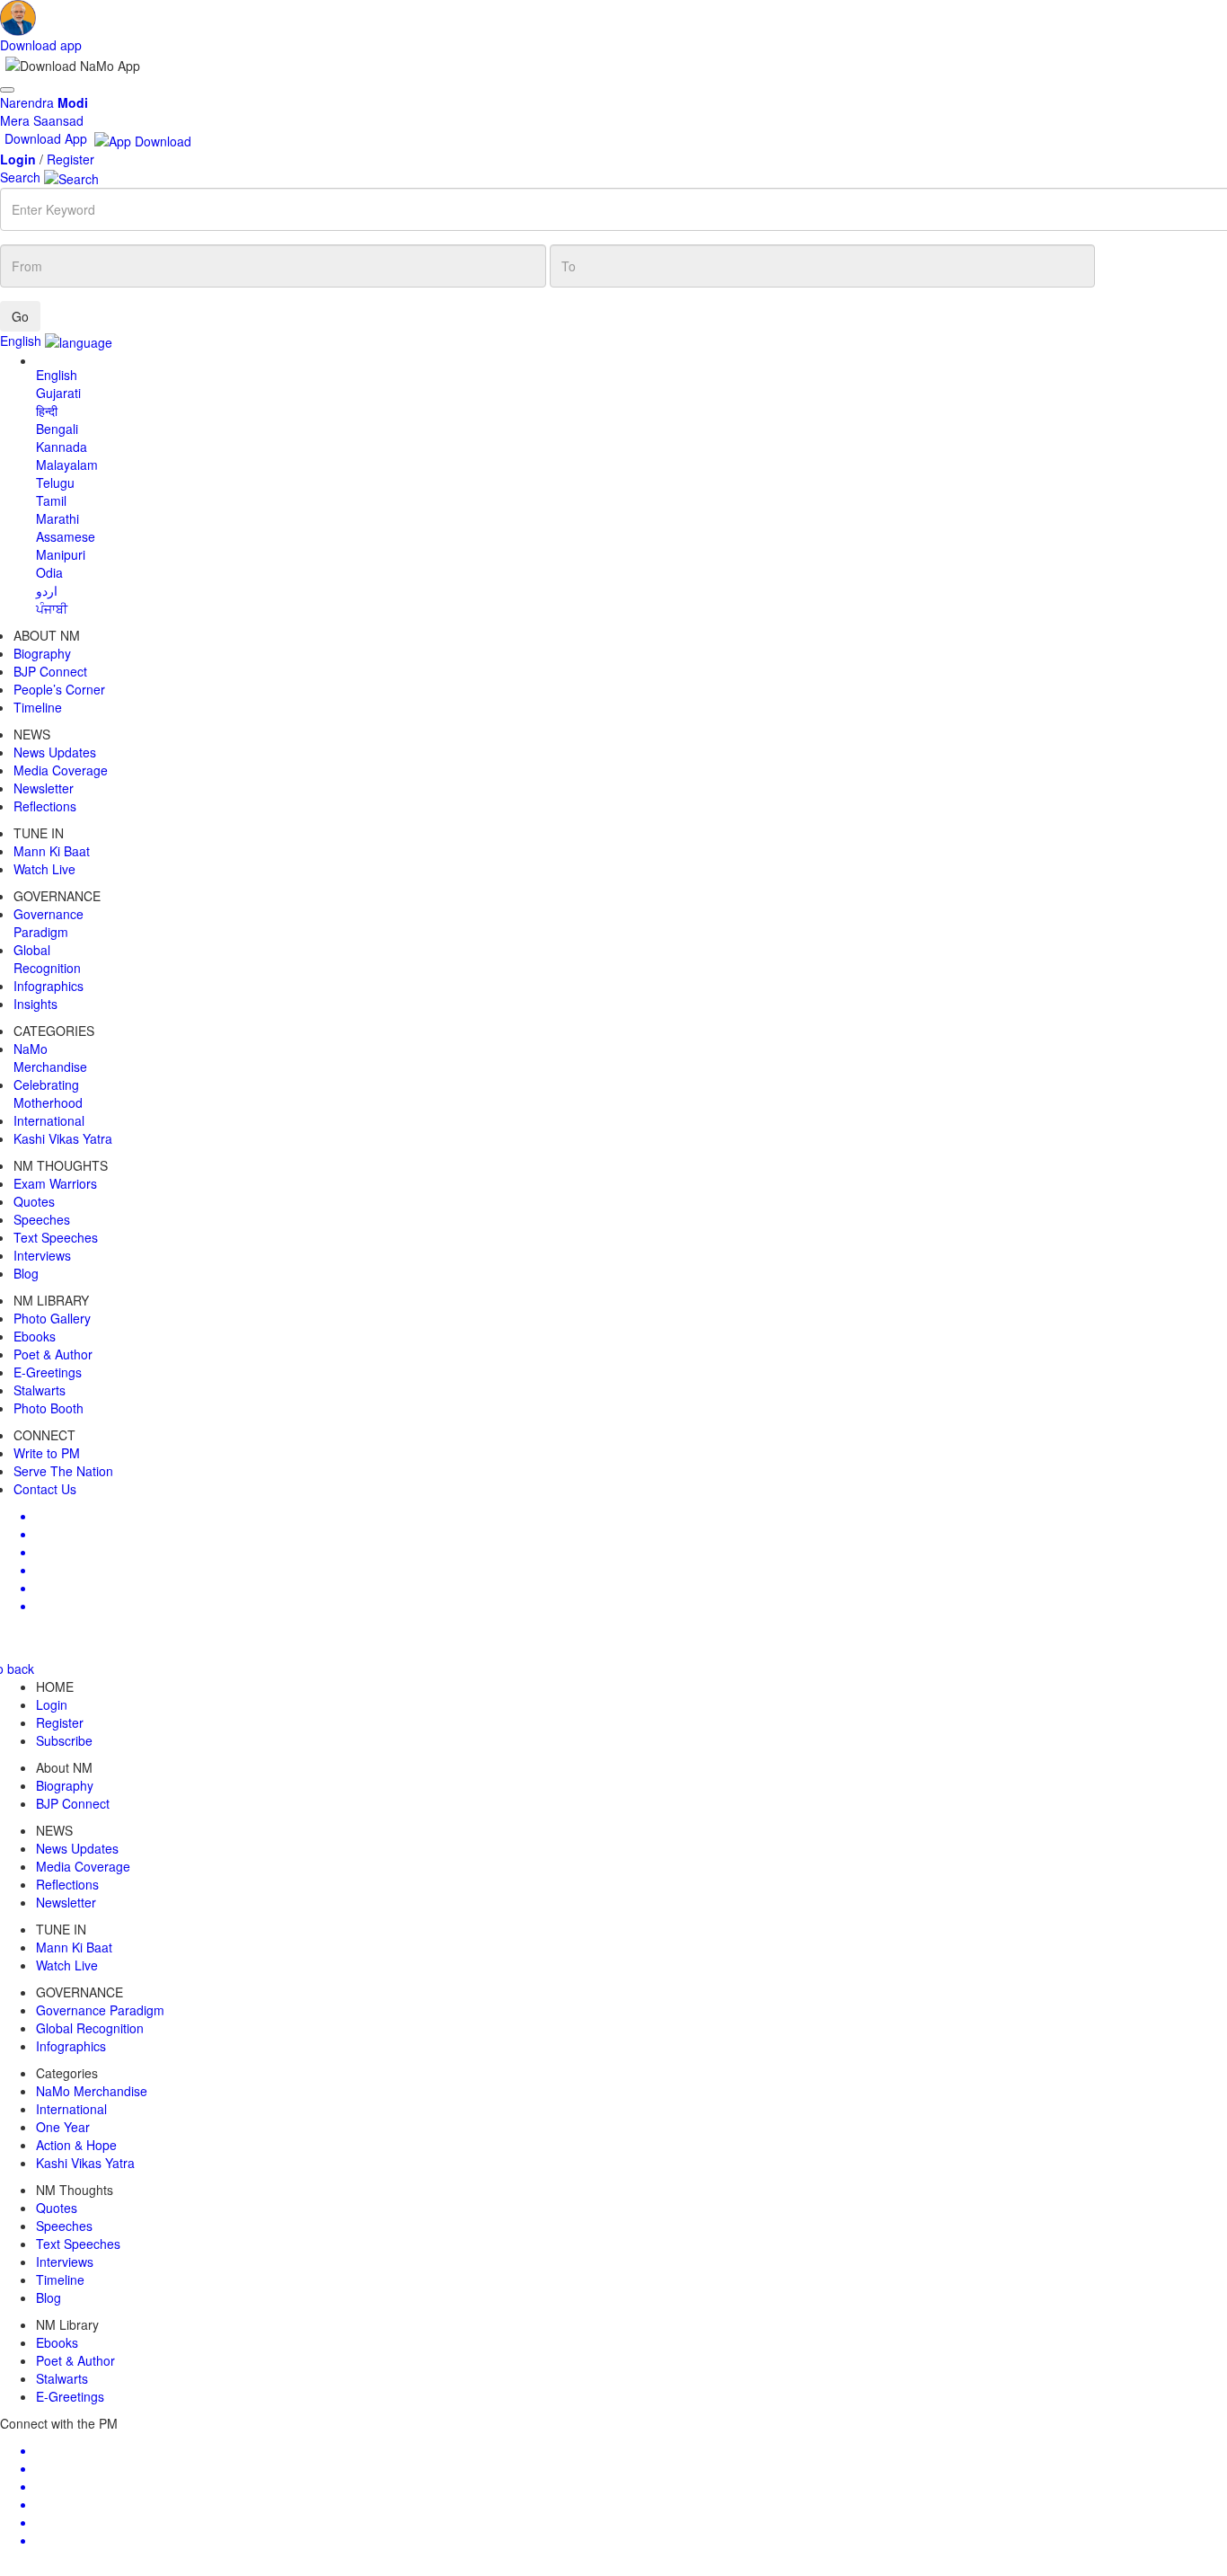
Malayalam (67, 465)
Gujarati (58, 393)
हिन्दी (47, 411)
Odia (49, 572)
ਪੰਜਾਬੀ (52, 608)
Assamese (66, 536)
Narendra (44, 102)
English (57, 375)
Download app (41, 45)
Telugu (55, 482)
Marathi (57, 518)
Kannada (62, 447)
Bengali (57, 429)
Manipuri (61, 554)
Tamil (51, 500)
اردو (47, 590)
